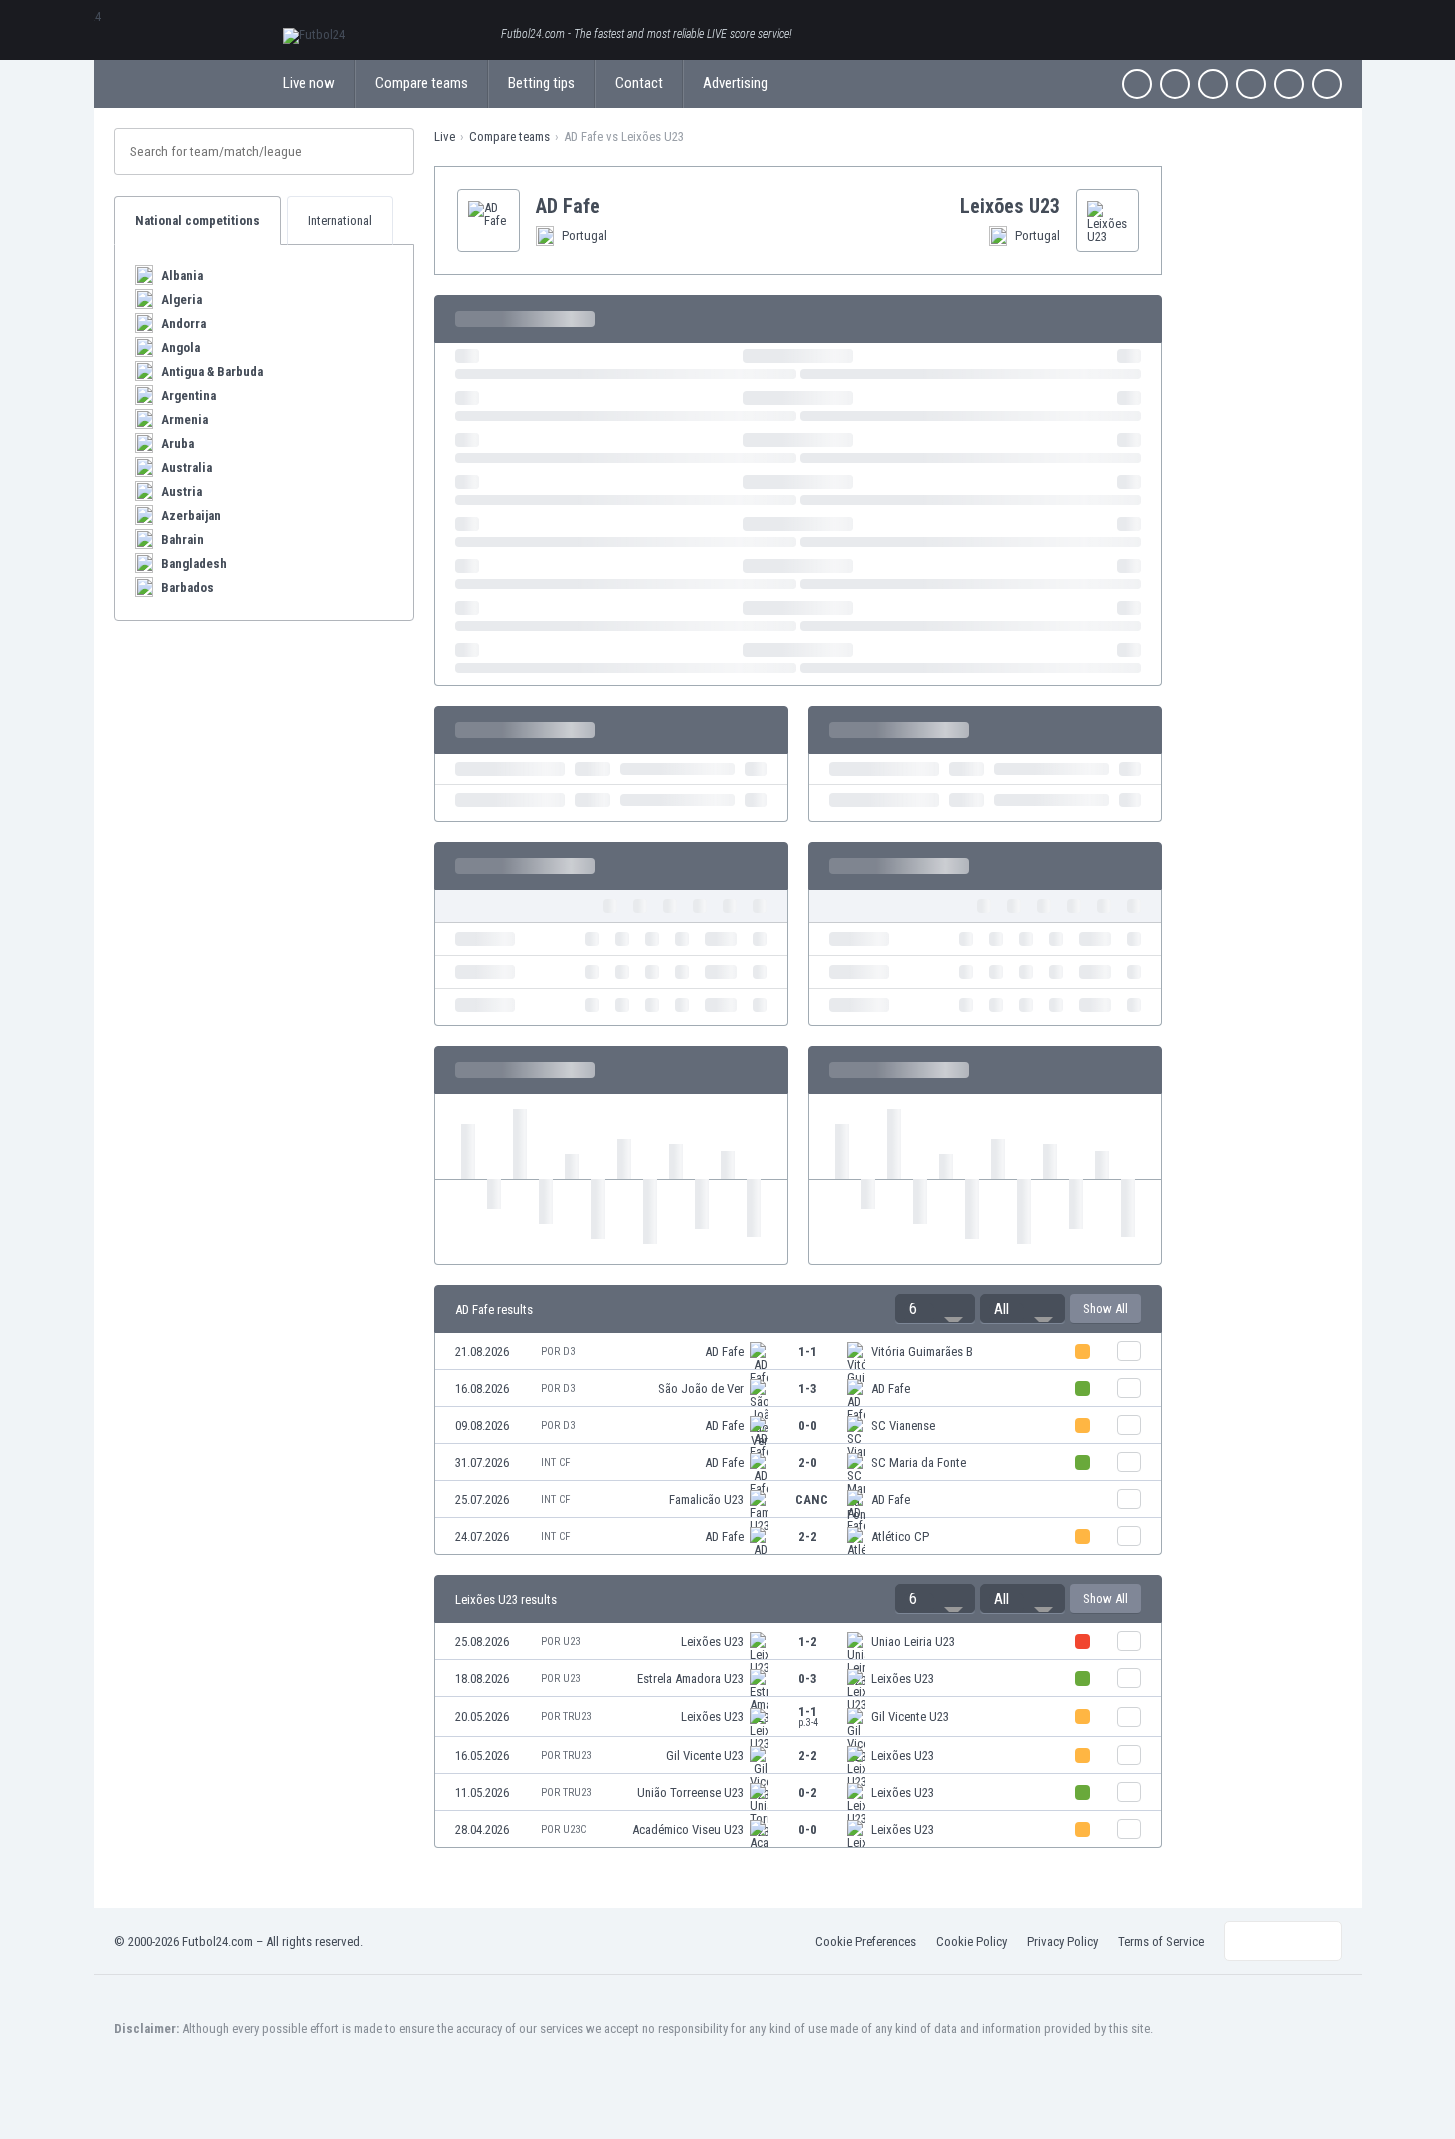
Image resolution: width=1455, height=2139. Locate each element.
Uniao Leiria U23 (913, 1641)
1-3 (807, 1388)
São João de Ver (701, 1388)
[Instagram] (1213, 84)
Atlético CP (900, 1536)
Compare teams (421, 83)
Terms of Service (1161, 1941)
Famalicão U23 (706, 1499)
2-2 (807, 1536)
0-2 (807, 1792)
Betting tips (541, 83)
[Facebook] (1137, 84)
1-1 (807, 1351)
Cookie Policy (971, 1941)
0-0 (807, 1425)
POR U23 (560, 1641)
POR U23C (563, 1829)
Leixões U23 (712, 1641)
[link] (798, 1351)
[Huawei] (1327, 84)
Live (444, 136)
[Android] (1289, 84)
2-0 (807, 1462)
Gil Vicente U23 (910, 1716)
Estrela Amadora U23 (690, 1678)
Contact (639, 83)
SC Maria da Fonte (918, 1462)
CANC (811, 1499)
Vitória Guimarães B (922, 1351)
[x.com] (1175, 84)
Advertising (735, 83)
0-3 (807, 1678)
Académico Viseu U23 (688, 1829)
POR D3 (558, 1351)
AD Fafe (724, 1351)
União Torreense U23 (690, 1792)
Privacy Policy (1062, 1941)
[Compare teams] (1129, 1351)
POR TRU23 (566, 1716)
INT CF (555, 1462)
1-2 (807, 1641)
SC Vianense (903, 1425)
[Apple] (1251, 84)
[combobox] (935, 1309)
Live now (309, 83)
